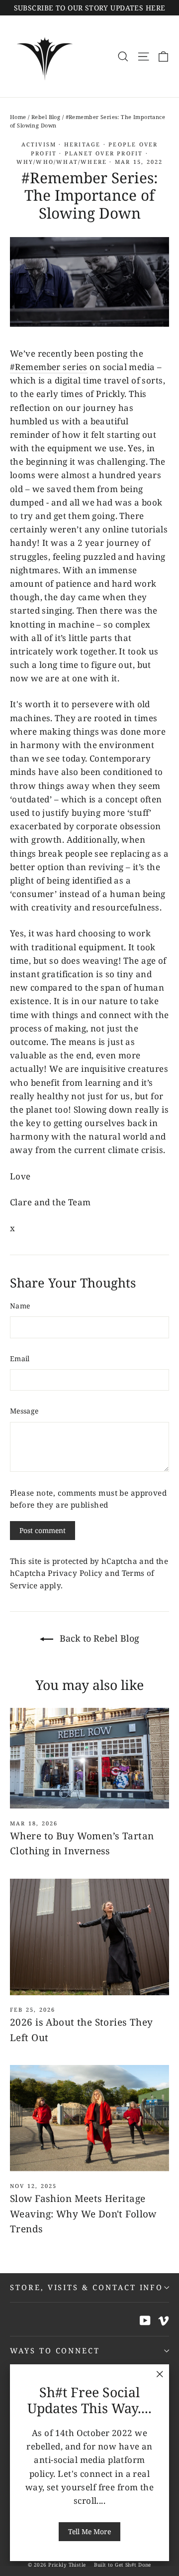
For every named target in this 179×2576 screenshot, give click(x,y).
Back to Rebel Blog (98, 1638)
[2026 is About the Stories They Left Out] (89, 1937)
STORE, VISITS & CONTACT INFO (87, 2287)
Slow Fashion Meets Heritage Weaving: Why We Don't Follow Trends (83, 2214)
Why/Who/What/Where (62, 162)
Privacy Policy (75, 1573)
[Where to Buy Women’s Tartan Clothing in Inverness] (89, 1758)
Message (24, 1411)
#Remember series (49, 367)
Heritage (83, 144)
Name (20, 1306)
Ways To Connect (55, 2350)
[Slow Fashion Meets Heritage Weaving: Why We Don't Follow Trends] (89, 2118)
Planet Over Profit (104, 153)
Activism (39, 144)
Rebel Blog (46, 117)
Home (18, 117)
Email (20, 1358)
